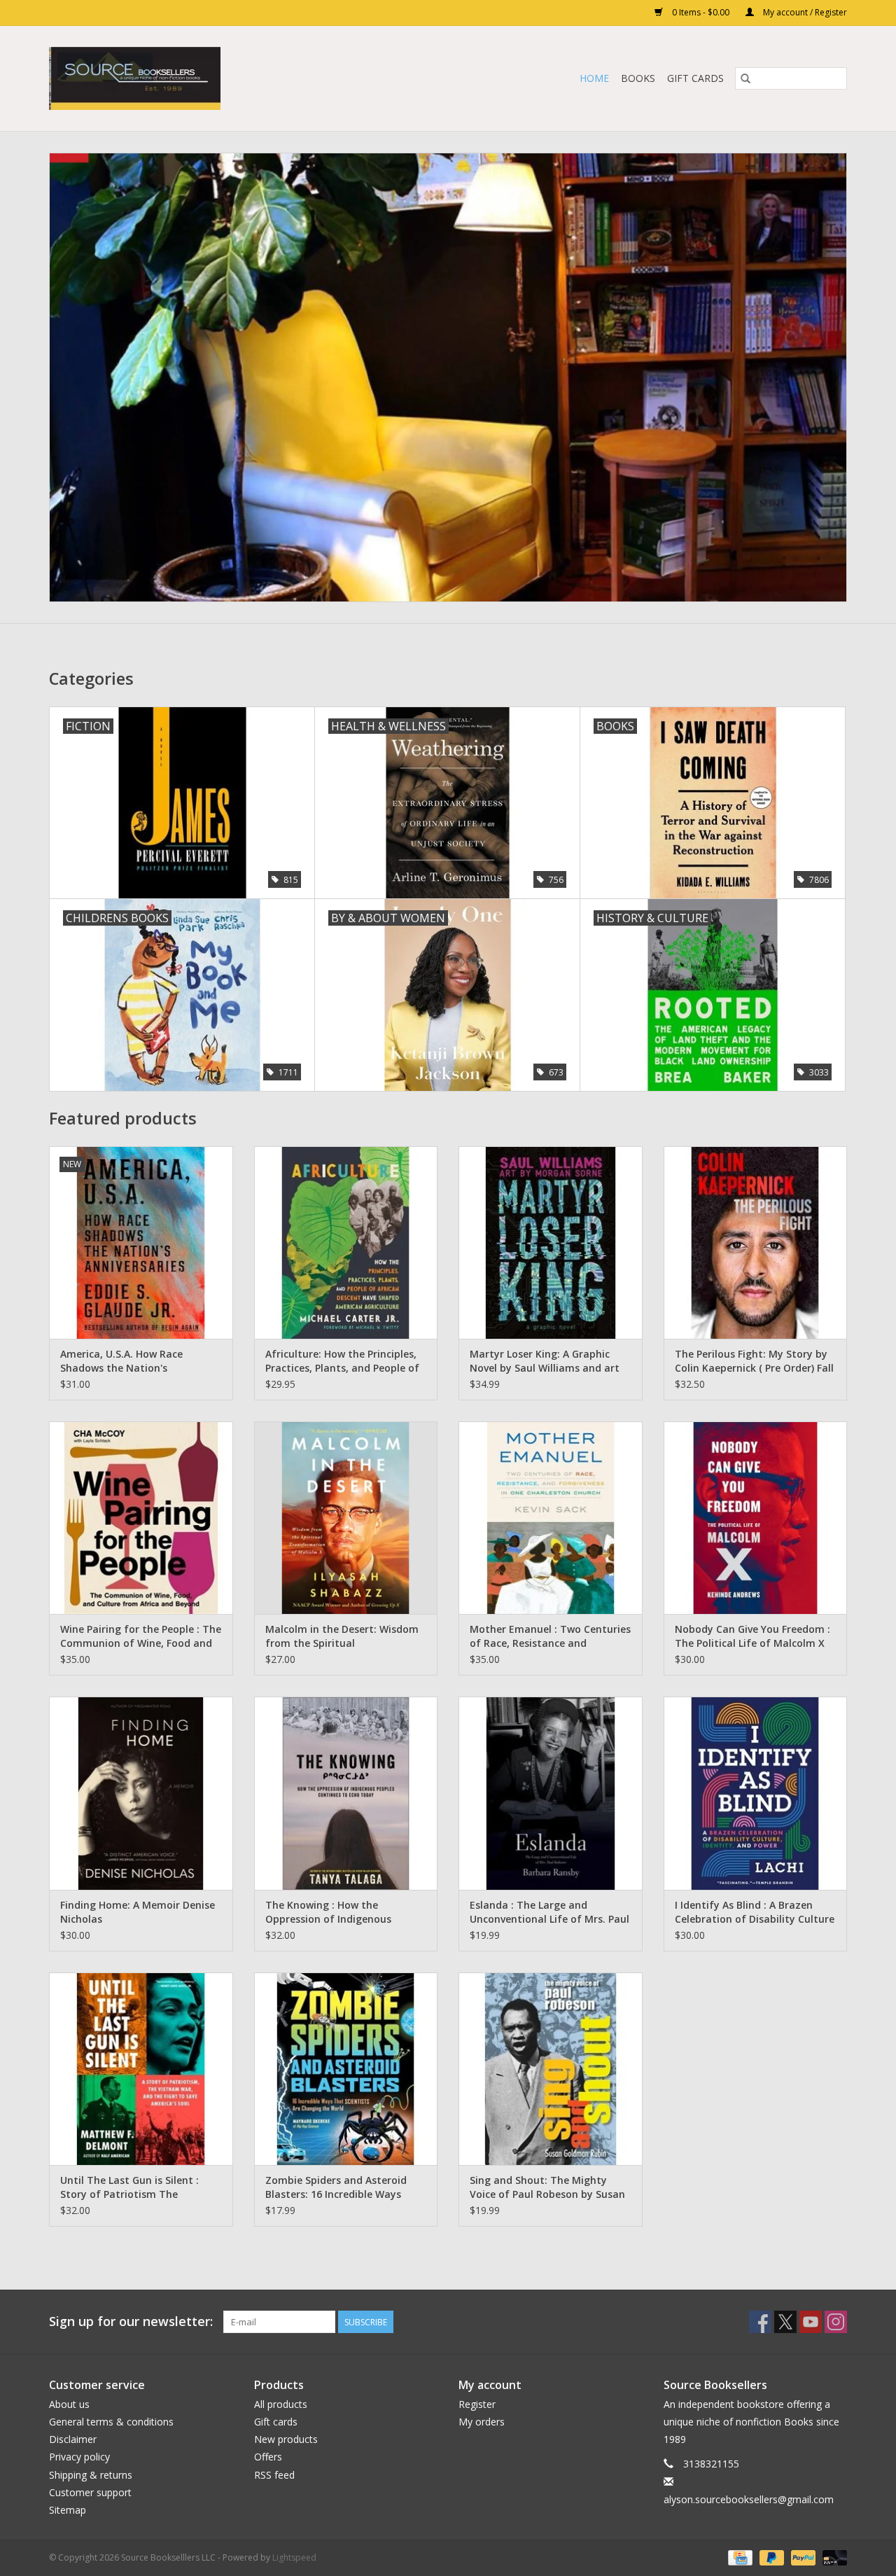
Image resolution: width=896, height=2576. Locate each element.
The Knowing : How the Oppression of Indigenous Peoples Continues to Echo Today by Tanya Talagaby (330, 1912)
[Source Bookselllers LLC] (203, 78)
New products (286, 2439)
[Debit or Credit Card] (832, 2557)
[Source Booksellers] (448, 377)
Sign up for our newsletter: (131, 2321)
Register (477, 2404)
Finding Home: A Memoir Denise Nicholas (138, 1912)
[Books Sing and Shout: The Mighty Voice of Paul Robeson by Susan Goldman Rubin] (551, 2069)
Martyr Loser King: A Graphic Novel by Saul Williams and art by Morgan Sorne (545, 1361)
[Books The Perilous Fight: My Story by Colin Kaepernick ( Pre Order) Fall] (756, 1242)
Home (594, 78)
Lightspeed (294, 2557)
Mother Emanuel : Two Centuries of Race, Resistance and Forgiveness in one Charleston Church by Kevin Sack (550, 1636)
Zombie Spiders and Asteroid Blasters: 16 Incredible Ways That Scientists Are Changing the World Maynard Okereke (337, 2187)
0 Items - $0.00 (701, 12)
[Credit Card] (738, 2557)
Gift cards (695, 78)
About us (69, 2404)
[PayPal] (802, 2557)
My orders (482, 2422)
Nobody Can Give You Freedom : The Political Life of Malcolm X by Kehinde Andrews (752, 1636)
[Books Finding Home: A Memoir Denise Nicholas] (141, 1793)
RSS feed (274, 2475)
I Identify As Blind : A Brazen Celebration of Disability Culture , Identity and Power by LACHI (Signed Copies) (755, 1912)
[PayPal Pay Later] (770, 2557)
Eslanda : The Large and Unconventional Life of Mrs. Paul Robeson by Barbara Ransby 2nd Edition (549, 1912)
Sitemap (68, 2510)
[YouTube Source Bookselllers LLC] (811, 2322)
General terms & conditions (111, 2422)
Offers (268, 2457)
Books (638, 78)
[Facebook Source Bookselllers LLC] (760, 2322)
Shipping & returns (91, 2475)
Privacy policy (79, 2457)
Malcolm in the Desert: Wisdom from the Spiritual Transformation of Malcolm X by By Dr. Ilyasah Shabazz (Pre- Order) (342, 1636)
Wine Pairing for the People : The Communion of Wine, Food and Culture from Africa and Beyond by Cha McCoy (141, 1636)
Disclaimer (73, 2439)
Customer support (90, 2492)
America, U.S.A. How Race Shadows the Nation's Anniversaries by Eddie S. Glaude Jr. (139, 1361)
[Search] (745, 78)
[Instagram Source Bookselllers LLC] (836, 2322)
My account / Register (804, 12)
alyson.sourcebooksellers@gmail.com (749, 2499)
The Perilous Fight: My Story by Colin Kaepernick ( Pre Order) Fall (754, 1361)
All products (281, 2404)
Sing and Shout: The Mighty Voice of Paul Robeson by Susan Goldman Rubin (547, 2187)
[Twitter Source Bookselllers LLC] (785, 2322)
